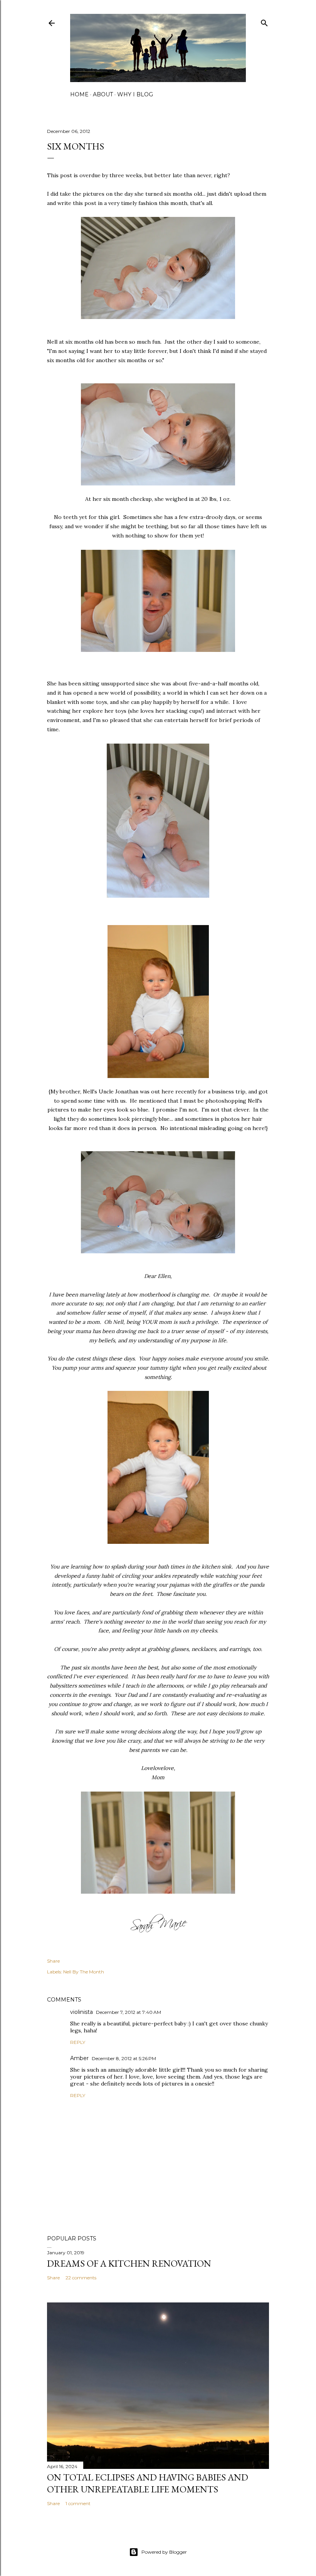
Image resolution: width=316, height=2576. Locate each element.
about (103, 94)
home (79, 94)
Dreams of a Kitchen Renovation (129, 2263)
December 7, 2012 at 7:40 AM (129, 2012)
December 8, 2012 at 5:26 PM (124, 2058)
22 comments (81, 2278)
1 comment (78, 2503)
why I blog (135, 94)
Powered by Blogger (164, 2552)
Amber (79, 2058)
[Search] (264, 21)
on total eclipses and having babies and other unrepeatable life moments (148, 2483)
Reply (78, 2042)
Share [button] (53, 1961)
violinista (82, 2012)
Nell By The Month (84, 1972)
